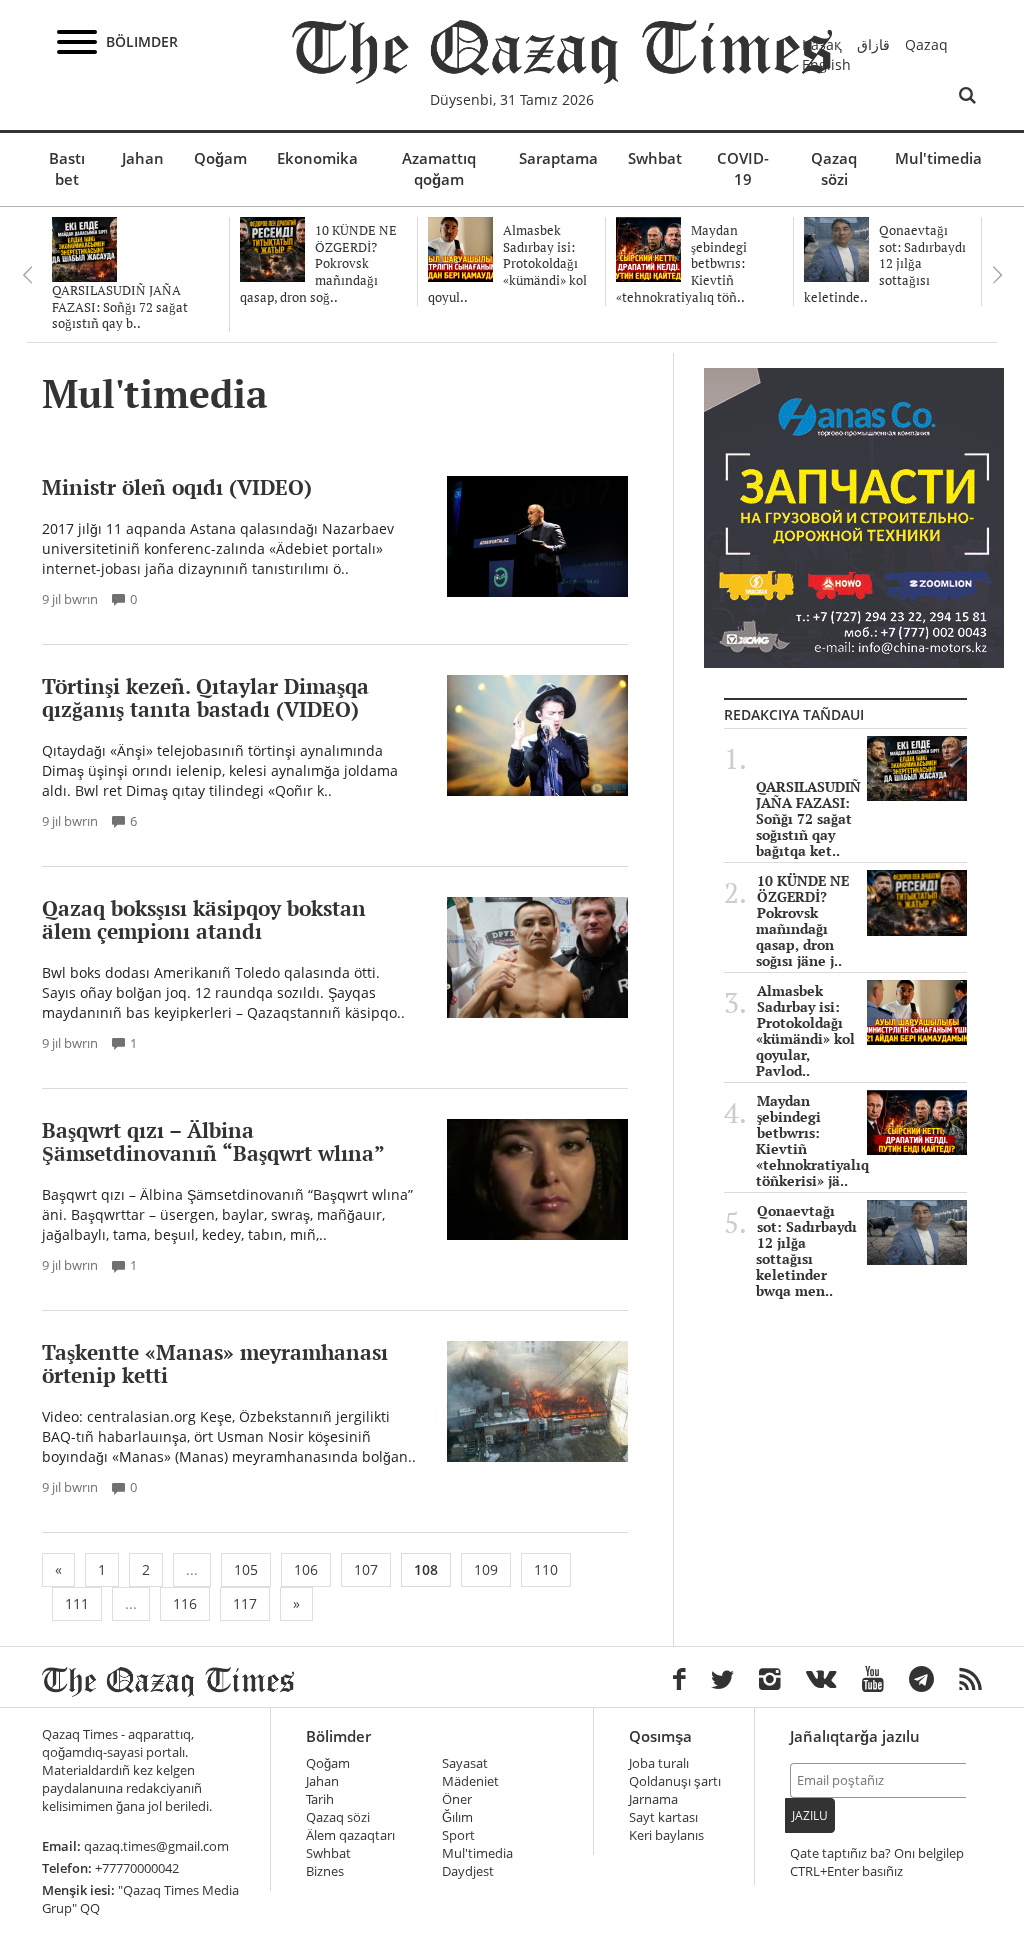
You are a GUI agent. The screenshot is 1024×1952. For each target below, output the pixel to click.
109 (486, 1569)
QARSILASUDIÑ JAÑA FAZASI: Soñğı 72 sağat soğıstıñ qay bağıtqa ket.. (808, 818)
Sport (458, 1835)
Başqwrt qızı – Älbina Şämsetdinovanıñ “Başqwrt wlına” (213, 1141)
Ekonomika (317, 158)
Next (997, 275)
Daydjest (468, 1871)
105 (246, 1569)
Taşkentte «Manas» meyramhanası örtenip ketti (215, 1363)
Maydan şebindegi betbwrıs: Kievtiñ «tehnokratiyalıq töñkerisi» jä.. (812, 1141)
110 (546, 1569)
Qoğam (220, 158)
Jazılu (810, 1815)
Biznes (325, 1871)
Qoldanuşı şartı (675, 1781)
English (826, 64)
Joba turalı (659, 1763)
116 (185, 1603)
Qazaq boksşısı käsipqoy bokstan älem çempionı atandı (204, 919)
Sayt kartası (663, 1817)
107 (366, 1569)
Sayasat (465, 1763)
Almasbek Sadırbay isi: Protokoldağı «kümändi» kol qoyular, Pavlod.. (805, 1031)
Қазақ (822, 44)
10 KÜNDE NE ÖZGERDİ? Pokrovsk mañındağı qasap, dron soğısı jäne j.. (802, 921)
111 (77, 1603)
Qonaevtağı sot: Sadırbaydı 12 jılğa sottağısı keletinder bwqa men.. (806, 1251)
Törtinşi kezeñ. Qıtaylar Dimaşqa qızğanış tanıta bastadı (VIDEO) (205, 697)
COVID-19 (743, 168)
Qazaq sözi (834, 168)
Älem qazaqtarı (350, 1835)
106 (306, 1569)
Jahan (143, 158)
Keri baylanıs (666, 1835)
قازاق (873, 44)
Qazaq (926, 44)
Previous (27, 275)
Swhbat (655, 158)
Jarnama (653, 1799)
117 (245, 1603)
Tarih (320, 1799)
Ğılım (457, 1817)
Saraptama (558, 158)
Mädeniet (470, 1781)
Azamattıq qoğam (439, 168)
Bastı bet (67, 168)
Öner (457, 1799)
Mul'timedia (938, 158)
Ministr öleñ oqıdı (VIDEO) (177, 487)
